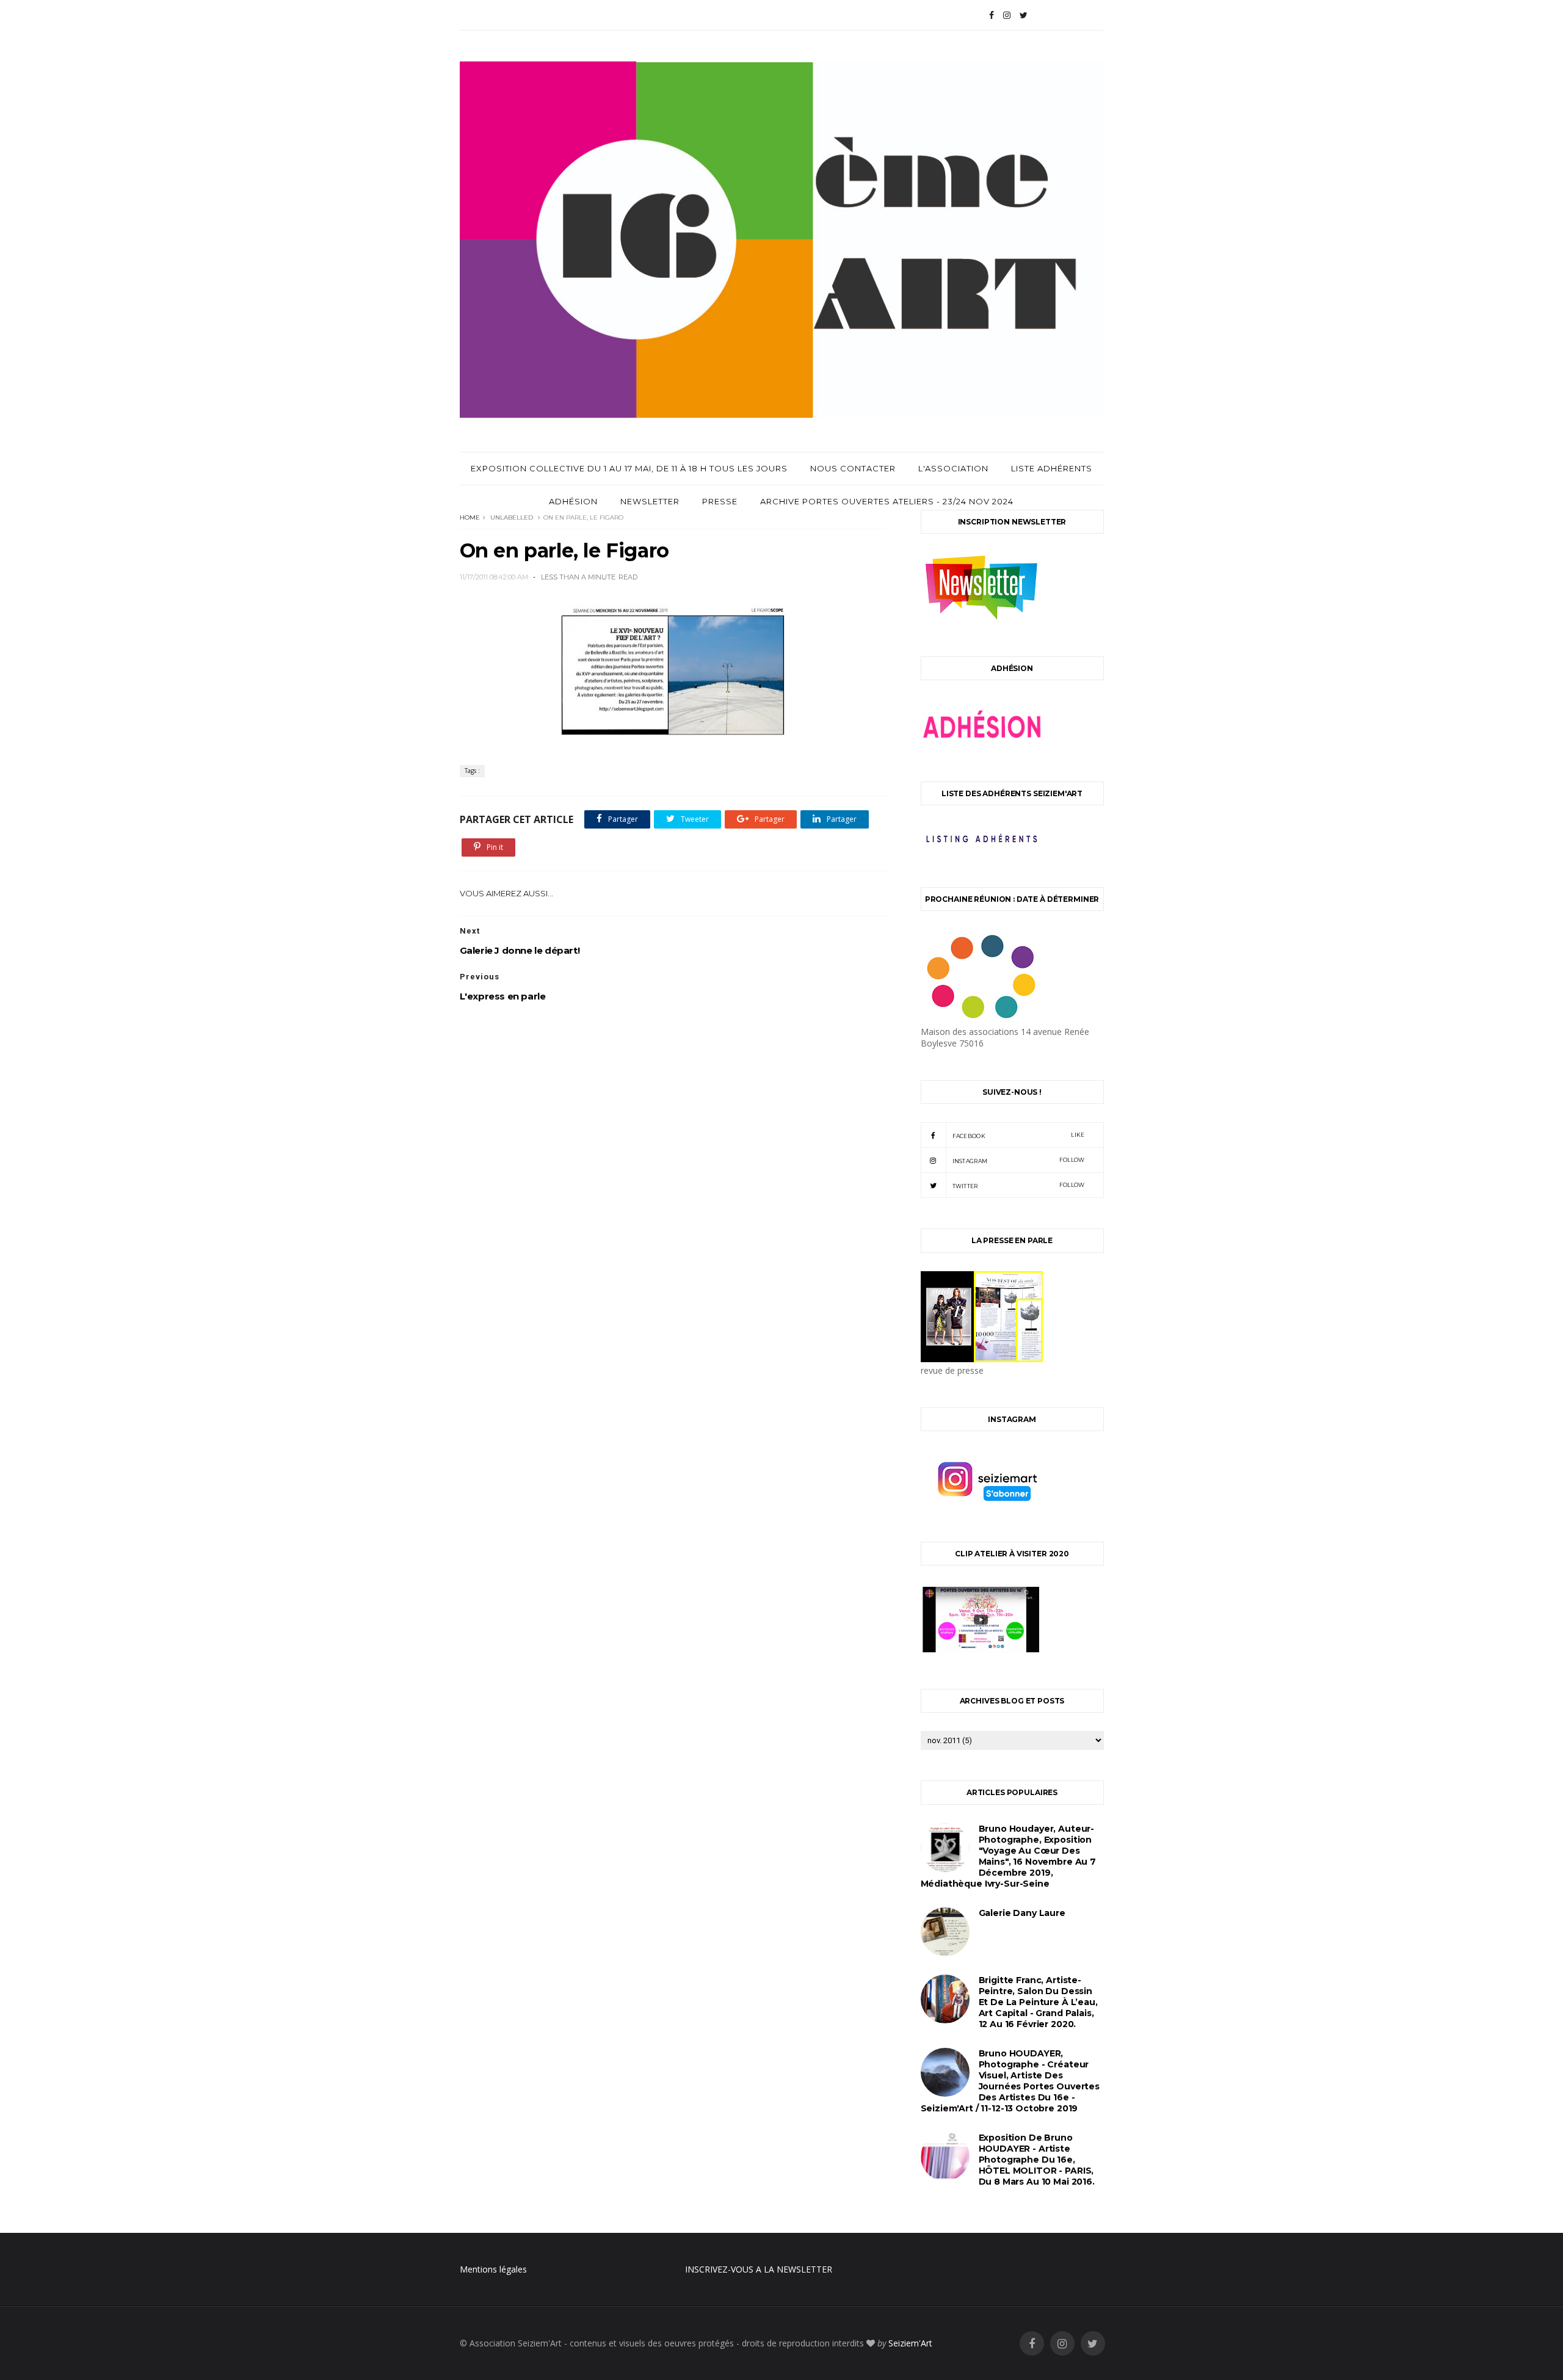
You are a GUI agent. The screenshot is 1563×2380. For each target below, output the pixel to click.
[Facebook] (992, 15)
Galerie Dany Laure (1022, 1913)
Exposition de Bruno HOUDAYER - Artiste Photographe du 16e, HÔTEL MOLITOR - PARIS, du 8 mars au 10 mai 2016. (1037, 2160)
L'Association (953, 468)
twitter (1019, 1185)
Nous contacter (853, 468)
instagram (1019, 1160)
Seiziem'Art (910, 2343)
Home (470, 517)
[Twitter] (1024, 15)
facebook (1019, 1135)
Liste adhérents (1052, 468)
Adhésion (573, 501)
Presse (720, 501)
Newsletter (650, 501)
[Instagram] (1007, 15)
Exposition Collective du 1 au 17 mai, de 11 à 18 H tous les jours (629, 468)
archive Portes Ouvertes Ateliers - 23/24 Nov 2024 (887, 501)
